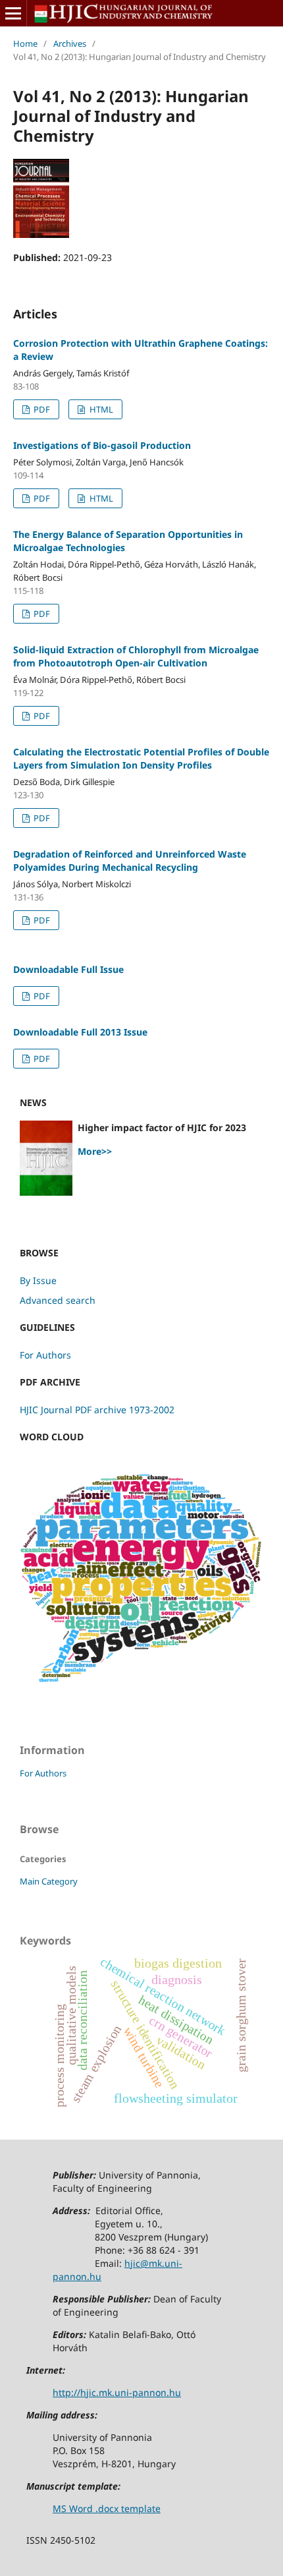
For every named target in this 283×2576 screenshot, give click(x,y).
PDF (41, 409)
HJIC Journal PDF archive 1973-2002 (97, 1410)
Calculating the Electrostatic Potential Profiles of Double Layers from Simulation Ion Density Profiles (141, 758)
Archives (70, 44)
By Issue (38, 1280)
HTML (100, 409)
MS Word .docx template (107, 2508)
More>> (95, 1151)
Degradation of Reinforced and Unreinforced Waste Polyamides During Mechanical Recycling (130, 861)
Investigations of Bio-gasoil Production (102, 445)
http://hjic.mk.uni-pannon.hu (117, 2392)
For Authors (45, 1355)
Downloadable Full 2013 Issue (80, 1032)
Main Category (49, 1881)
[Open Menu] (13, 13)
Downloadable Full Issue (68, 969)
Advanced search (58, 1300)
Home (25, 44)
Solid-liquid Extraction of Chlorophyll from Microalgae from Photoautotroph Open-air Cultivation (136, 656)
